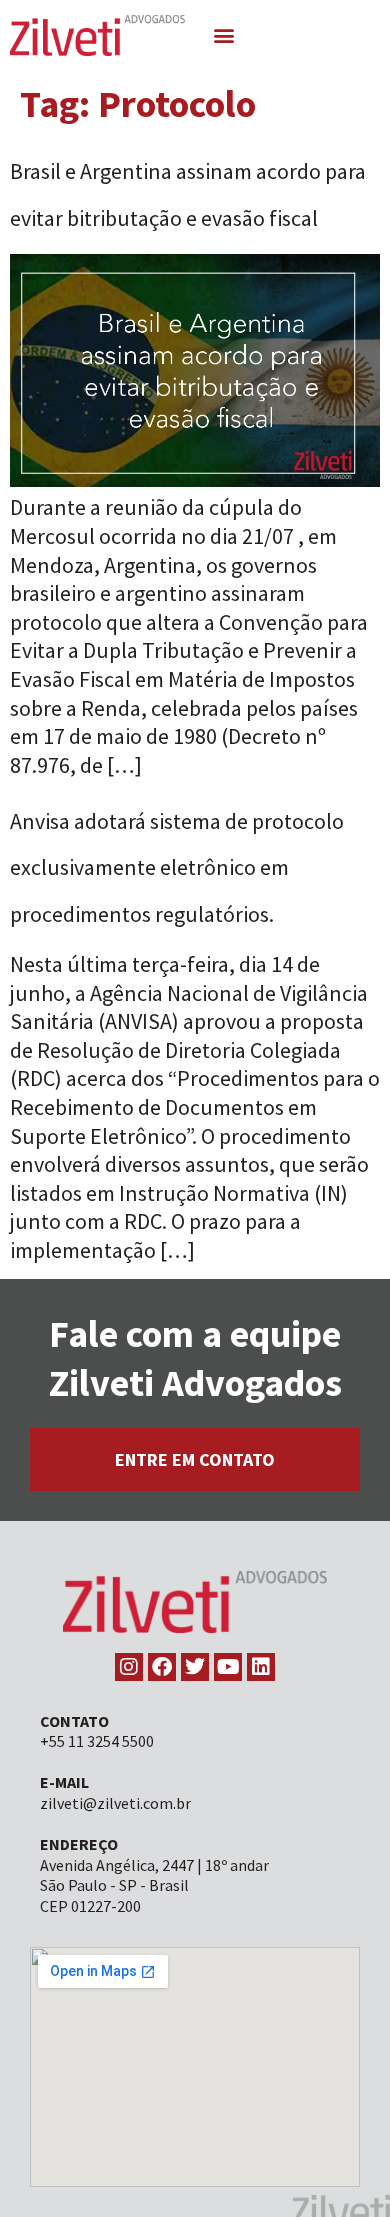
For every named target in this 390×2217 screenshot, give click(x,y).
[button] (224, 35)
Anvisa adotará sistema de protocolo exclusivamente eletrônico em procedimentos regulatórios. (177, 868)
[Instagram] (129, 1667)
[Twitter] (195, 1667)
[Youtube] (228, 1667)
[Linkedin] (261, 1667)
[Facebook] (162, 1667)
